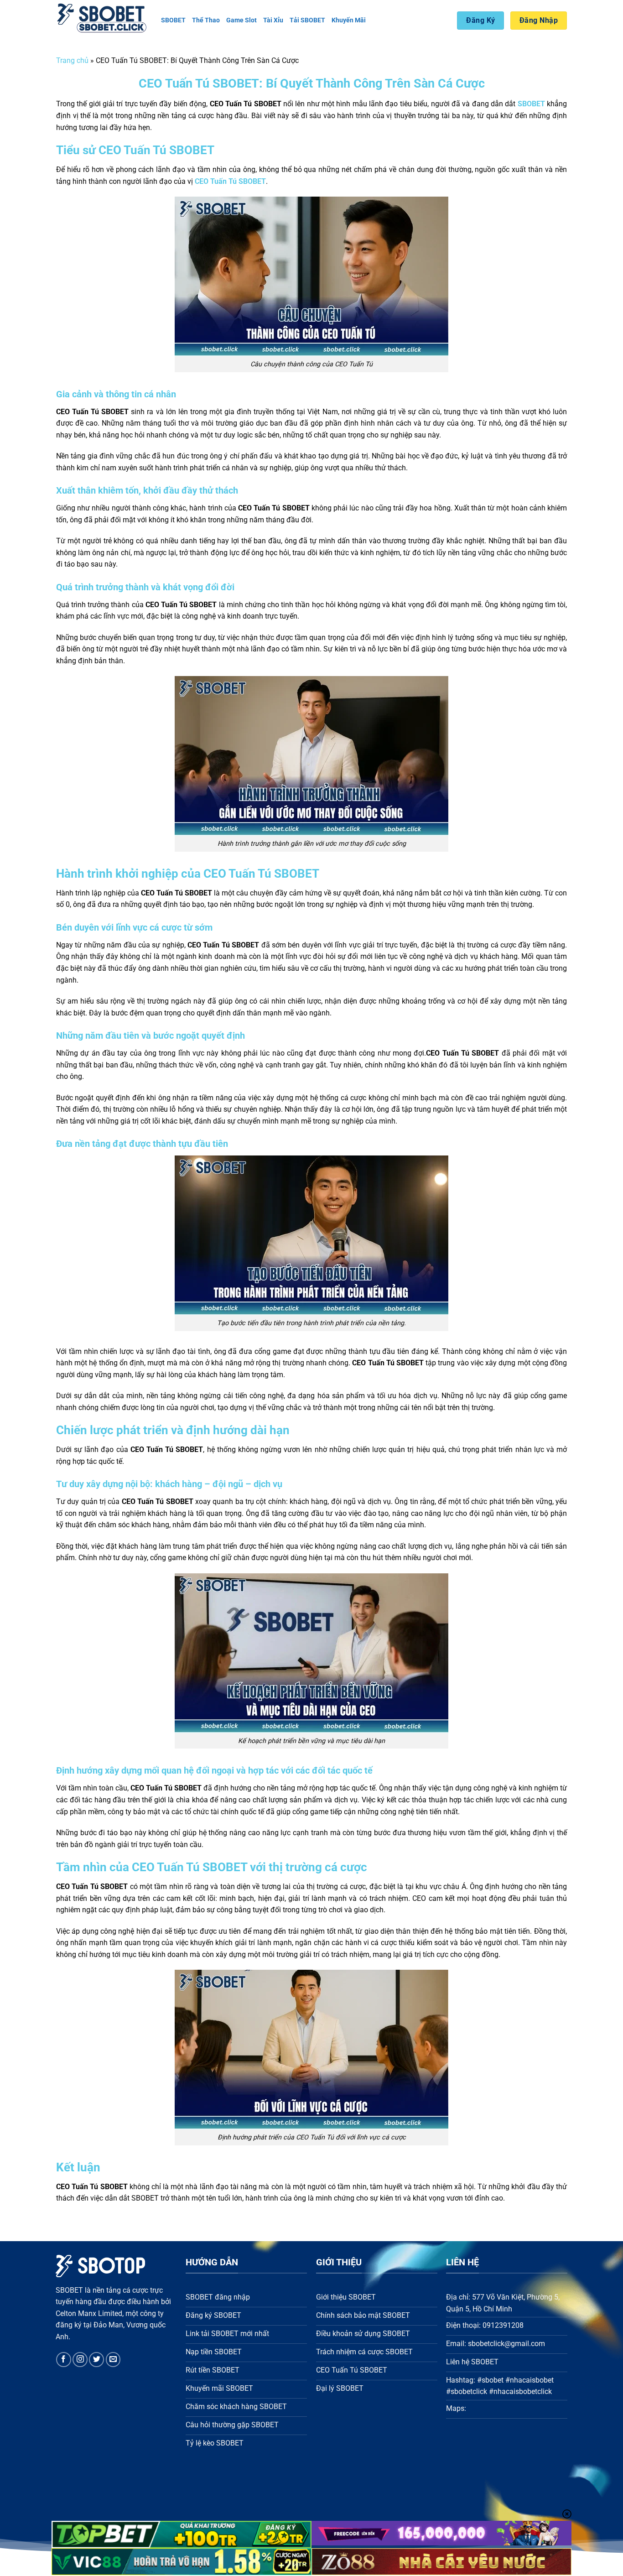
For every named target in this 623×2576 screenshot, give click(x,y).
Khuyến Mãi (349, 20)
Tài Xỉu (273, 20)
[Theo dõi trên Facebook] (64, 2360)
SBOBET (173, 20)
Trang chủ (72, 60)
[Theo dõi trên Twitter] (96, 2360)
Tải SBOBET (307, 20)
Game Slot (241, 20)
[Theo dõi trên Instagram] (80, 2360)
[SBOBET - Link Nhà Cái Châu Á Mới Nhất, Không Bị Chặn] (102, 21)
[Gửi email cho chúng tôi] (113, 2360)
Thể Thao (206, 20)
